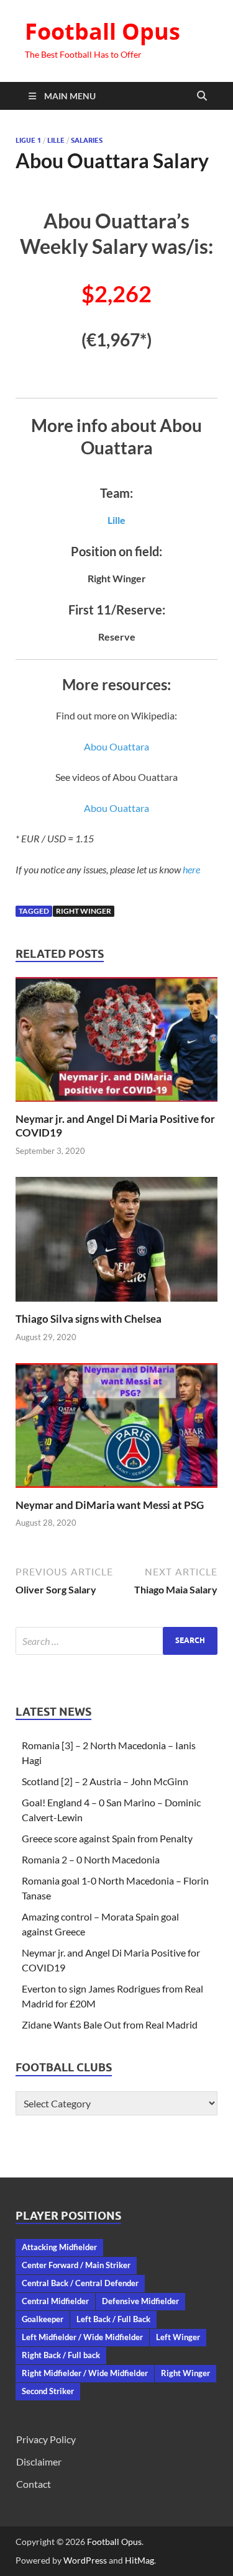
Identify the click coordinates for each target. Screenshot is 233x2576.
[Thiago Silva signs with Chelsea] (116, 1243)
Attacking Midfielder (59, 2247)
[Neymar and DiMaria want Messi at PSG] (116, 1429)
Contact (34, 2484)
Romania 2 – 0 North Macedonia (91, 1859)
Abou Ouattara (116, 746)
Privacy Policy (46, 2439)
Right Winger (84, 911)
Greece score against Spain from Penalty (107, 1838)
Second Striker (48, 2391)
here (191, 869)
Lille (56, 140)
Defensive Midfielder (140, 2301)
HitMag (139, 2560)
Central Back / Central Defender (80, 2283)
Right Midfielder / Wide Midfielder (85, 2373)
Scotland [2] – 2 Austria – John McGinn (105, 1781)
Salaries (87, 140)
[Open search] (202, 96)
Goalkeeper (43, 2319)
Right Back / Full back (61, 2355)
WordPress (85, 2560)
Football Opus (103, 31)
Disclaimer (39, 2461)
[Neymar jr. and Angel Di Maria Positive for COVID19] (116, 1043)
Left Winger (178, 2337)
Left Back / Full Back (113, 2319)
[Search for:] (116, 1641)
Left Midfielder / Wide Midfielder (82, 2337)
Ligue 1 (28, 140)
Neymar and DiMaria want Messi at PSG (110, 1505)
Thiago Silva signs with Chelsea (89, 1319)
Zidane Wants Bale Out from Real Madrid (110, 2024)
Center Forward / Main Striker (76, 2265)
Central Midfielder (55, 2301)
